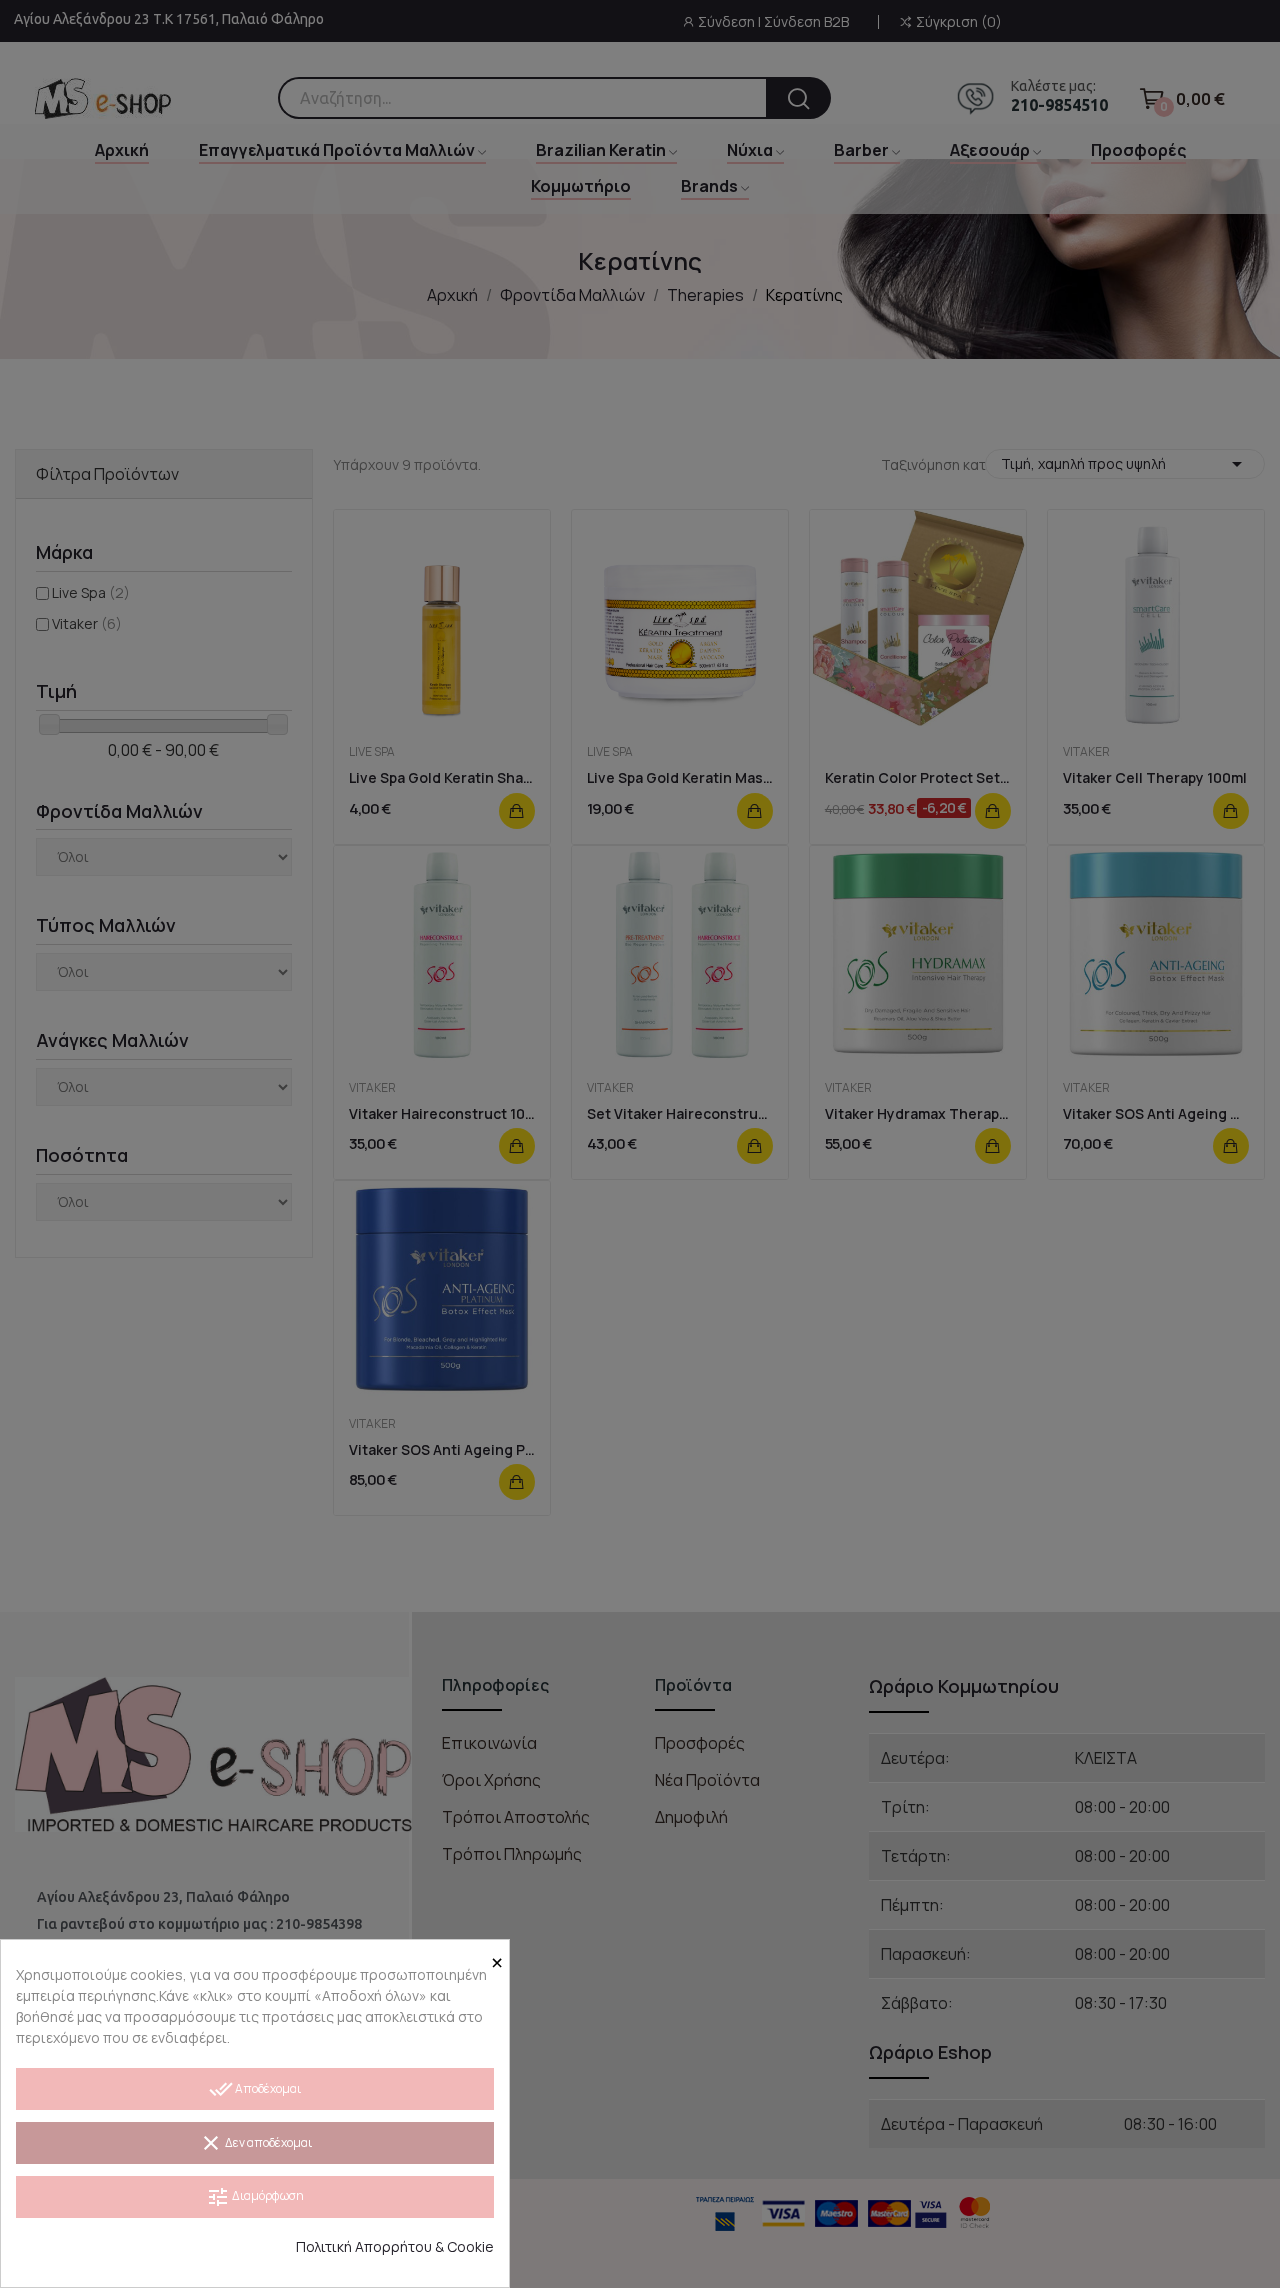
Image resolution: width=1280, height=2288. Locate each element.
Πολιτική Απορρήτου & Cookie (395, 2246)
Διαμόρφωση (255, 2197)
